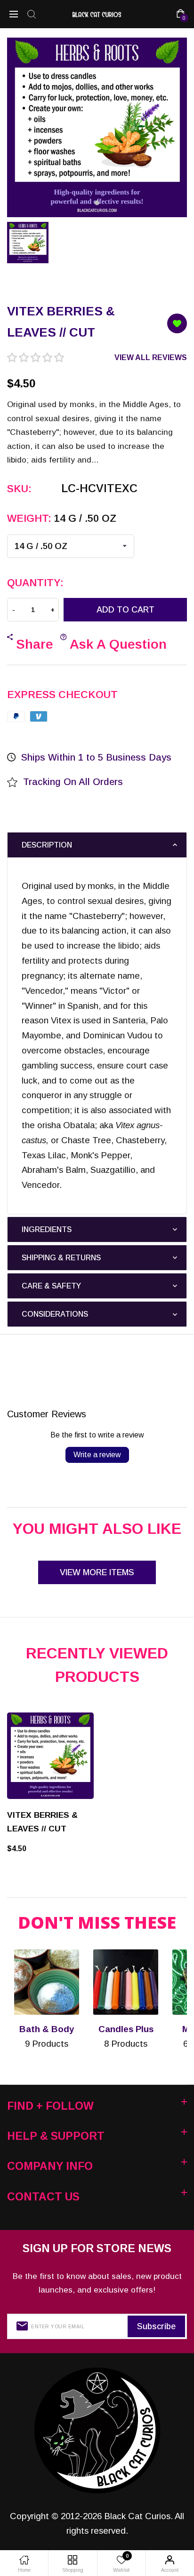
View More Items (97, 1572)
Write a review (97, 1455)
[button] (36, 358)
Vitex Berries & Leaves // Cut (42, 1822)
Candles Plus (126, 2029)
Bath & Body (47, 2029)
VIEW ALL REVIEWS (151, 357)
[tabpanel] (97, 123)
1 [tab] (97, 203)
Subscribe (156, 2326)
